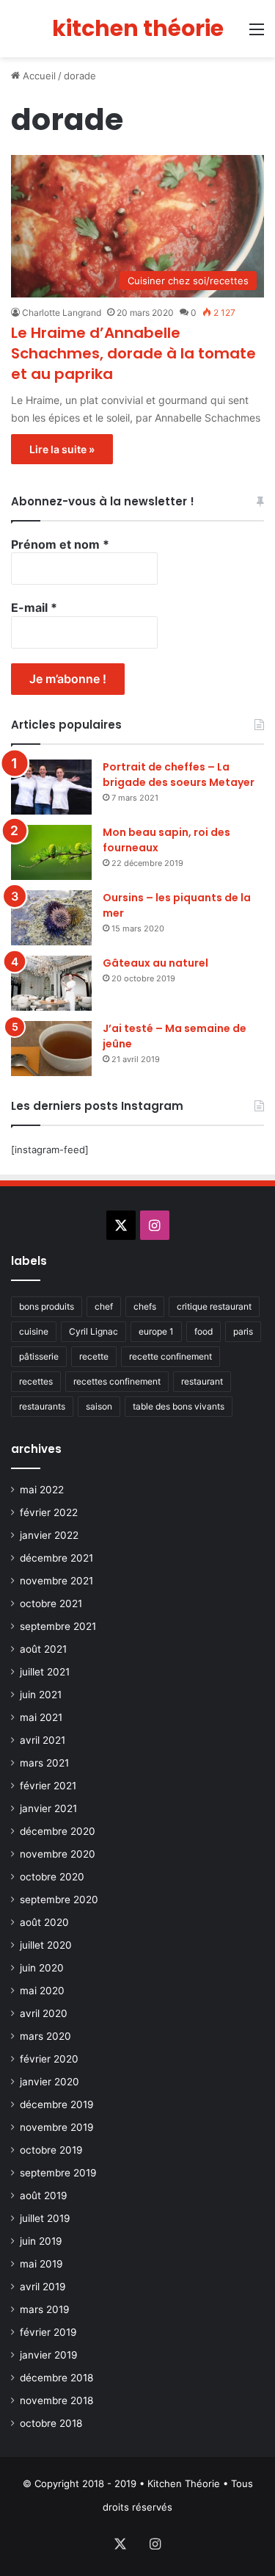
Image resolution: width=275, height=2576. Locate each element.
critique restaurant (214, 1306)
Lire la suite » (62, 449)
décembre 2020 (58, 1831)
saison (99, 1406)
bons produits (47, 1306)
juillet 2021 (45, 1672)
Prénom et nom (60, 544)
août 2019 (44, 2196)
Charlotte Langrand (62, 313)
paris (243, 1331)
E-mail (34, 607)
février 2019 (48, 2332)
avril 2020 (44, 2013)
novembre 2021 (56, 1581)
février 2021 (48, 1786)
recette (94, 1356)
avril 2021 (43, 1740)
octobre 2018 (51, 2423)
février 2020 (49, 2059)
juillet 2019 (45, 2218)
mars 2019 (45, 2309)
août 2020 (44, 1922)
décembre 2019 (57, 2104)
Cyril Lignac (93, 1331)
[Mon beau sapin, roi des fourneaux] (51, 852)
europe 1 (156, 1331)
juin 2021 (41, 1695)
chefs (145, 1306)
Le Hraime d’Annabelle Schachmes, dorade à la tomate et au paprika (133, 353)
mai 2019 (41, 2264)
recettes (36, 1381)
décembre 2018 (56, 2378)
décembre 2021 (56, 1558)
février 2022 (49, 1512)
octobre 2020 (52, 1877)
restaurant (202, 1381)
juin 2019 (41, 2241)
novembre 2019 (57, 2127)
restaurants (42, 1406)
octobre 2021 (51, 1603)
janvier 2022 (49, 1535)
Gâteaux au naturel (155, 963)
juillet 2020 (46, 1945)
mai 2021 (41, 1717)
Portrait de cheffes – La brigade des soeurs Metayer (179, 775)
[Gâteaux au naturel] (51, 983)
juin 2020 (42, 1968)
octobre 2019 (51, 2150)
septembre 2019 (58, 2173)
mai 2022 (42, 1490)
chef (104, 1306)
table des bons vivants (179, 1406)
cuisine (34, 1331)
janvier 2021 (48, 1808)
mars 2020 (45, 2036)
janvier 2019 (49, 2355)
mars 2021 (44, 1763)
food (203, 1331)
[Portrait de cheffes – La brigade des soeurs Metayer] (51, 787)
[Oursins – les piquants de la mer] (51, 918)
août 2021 (43, 1649)
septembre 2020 (59, 1899)
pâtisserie (39, 1356)
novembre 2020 (58, 1854)
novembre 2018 (56, 2400)
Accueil (38, 76)
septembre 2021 (58, 1626)
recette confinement (170, 1356)
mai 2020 (42, 1991)
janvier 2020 (49, 2082)
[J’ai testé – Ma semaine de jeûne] (51, 1049)
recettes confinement (117, 1381)
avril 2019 (43, 2287)
